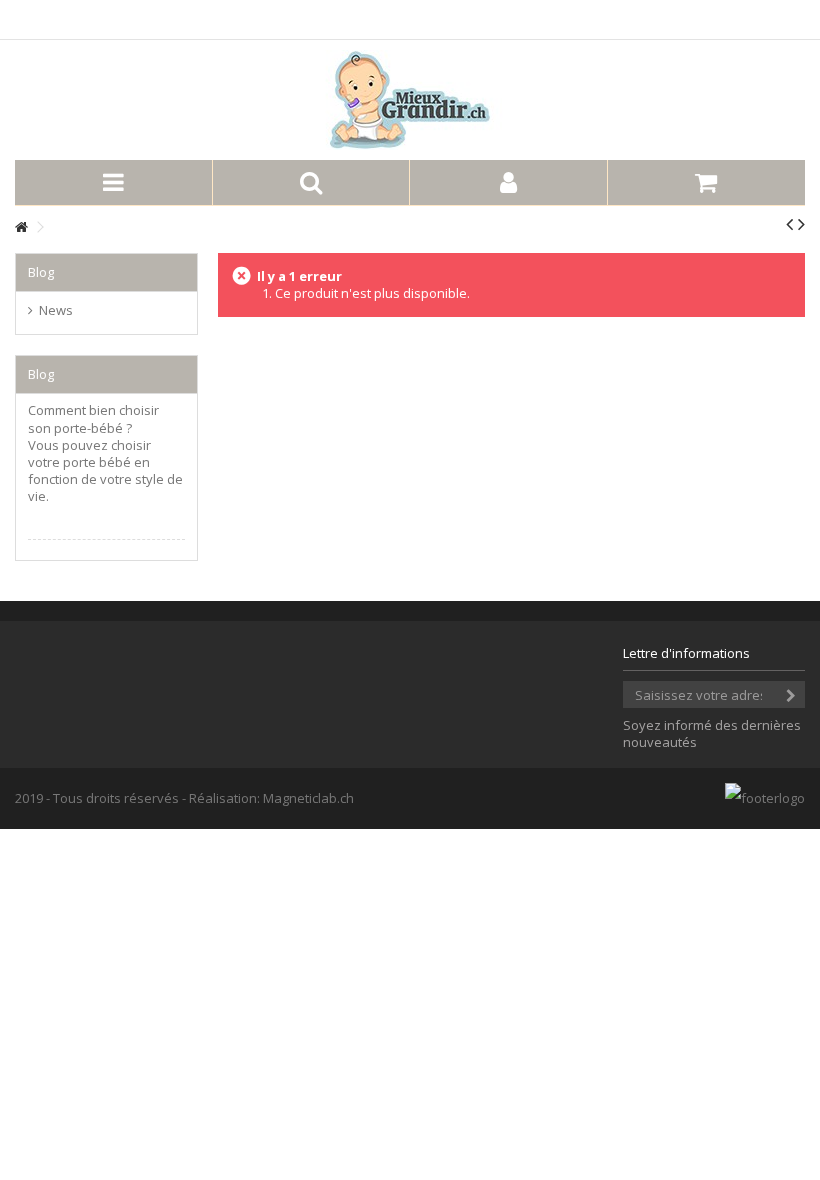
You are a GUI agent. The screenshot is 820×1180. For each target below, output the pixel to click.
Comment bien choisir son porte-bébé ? (93, 419)
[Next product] (801, 224)
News (56, 310)
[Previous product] (789, 224)
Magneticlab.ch (308, 798)
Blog (41, 272)
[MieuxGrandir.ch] (410, 100)
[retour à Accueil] (21, 227)
